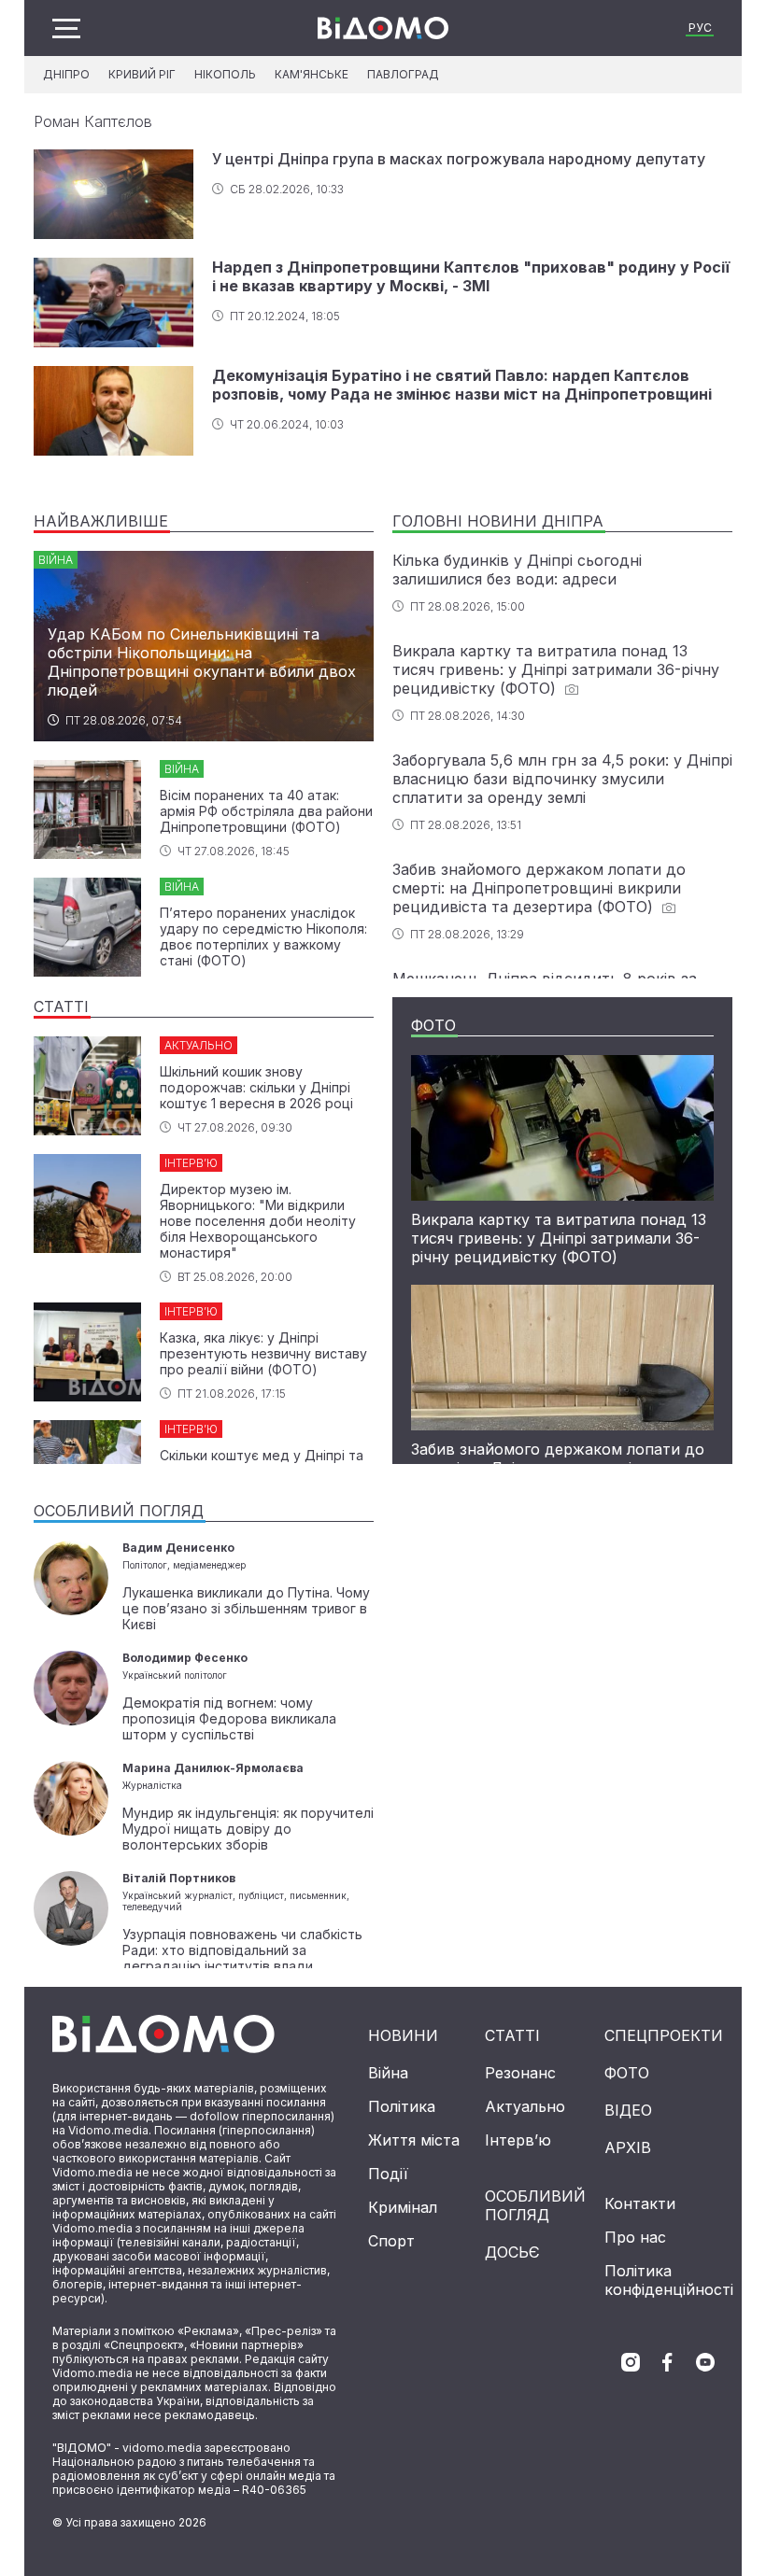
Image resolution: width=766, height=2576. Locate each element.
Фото (627, 2073)
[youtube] (705, 2362)
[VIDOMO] (383, 28)
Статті (512, 2035)
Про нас (635, 2237)
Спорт (391, 2241)
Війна (388, 2073)
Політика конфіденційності (669, 2280)
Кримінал (403, 2207)
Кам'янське (312, 74)
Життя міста (414, 2140)
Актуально (525, 2106)
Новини (403, 2035)
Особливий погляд (535, 2205)
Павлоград (403, 74)
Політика (402, 2106)
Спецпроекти (664, 2035)
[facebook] (668, 2362)
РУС (700, 28)
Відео (628, 2110)
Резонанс (520, 2073)
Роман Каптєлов (93, 121)
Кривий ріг (142, 74)
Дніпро (66, 74)
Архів (628, 2147)
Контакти (640, 2203)
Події (388, 2174)
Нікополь (225, 74)
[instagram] (631, 2362)
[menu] (66, 28)
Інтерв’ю (518, 2140)
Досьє (512, 2252)
